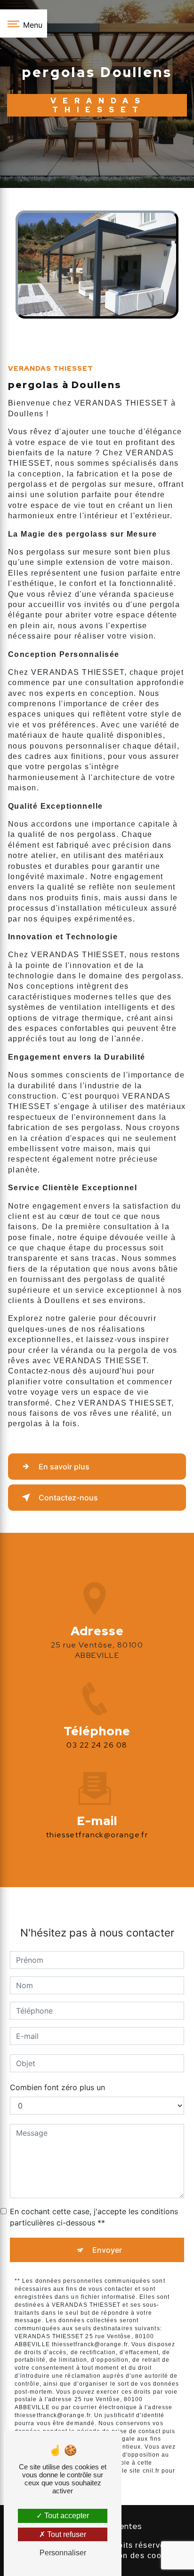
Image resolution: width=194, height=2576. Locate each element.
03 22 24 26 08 (97, 1745)
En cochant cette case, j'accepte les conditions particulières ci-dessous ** (94, 2217)
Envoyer (107, 2250)
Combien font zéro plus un (57, 2087)
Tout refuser (66, 2534)
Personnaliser (63, 2553)
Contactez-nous (68, 1498)
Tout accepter (66, 2516)
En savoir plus (64, 1467)
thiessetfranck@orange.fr (97, 1835)
